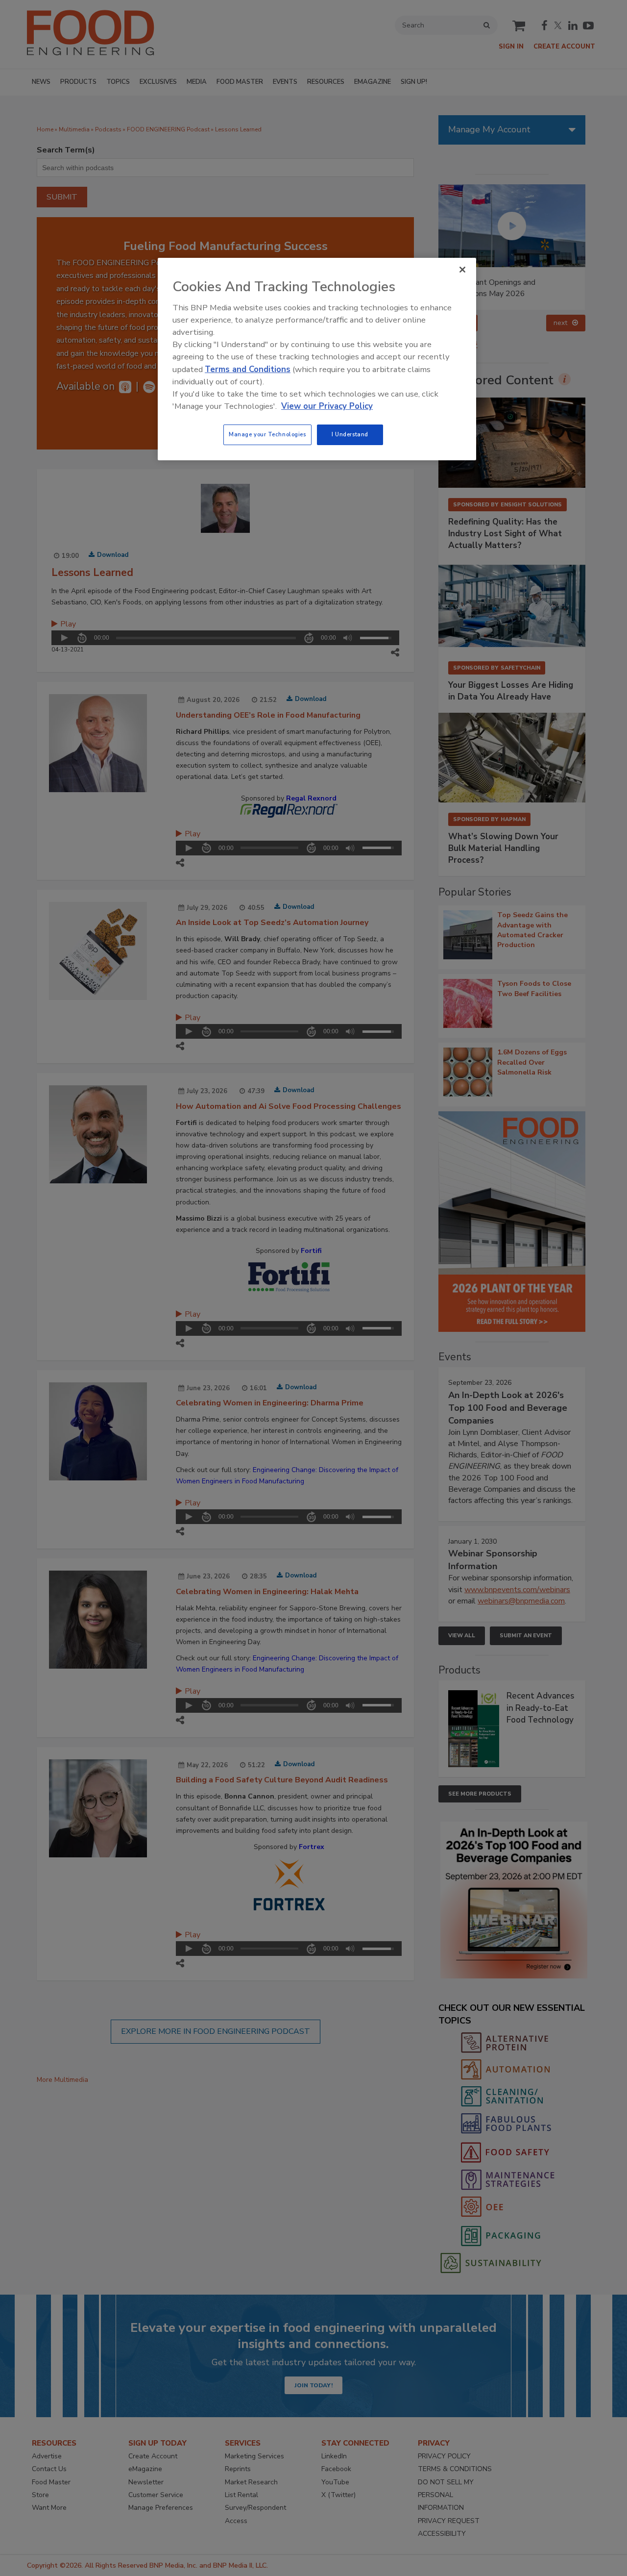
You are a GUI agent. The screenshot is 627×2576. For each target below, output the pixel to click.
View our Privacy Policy (327, 406)
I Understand (350, 434)
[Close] (462, 270)
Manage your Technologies (267, 434)
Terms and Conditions (248, 369)
